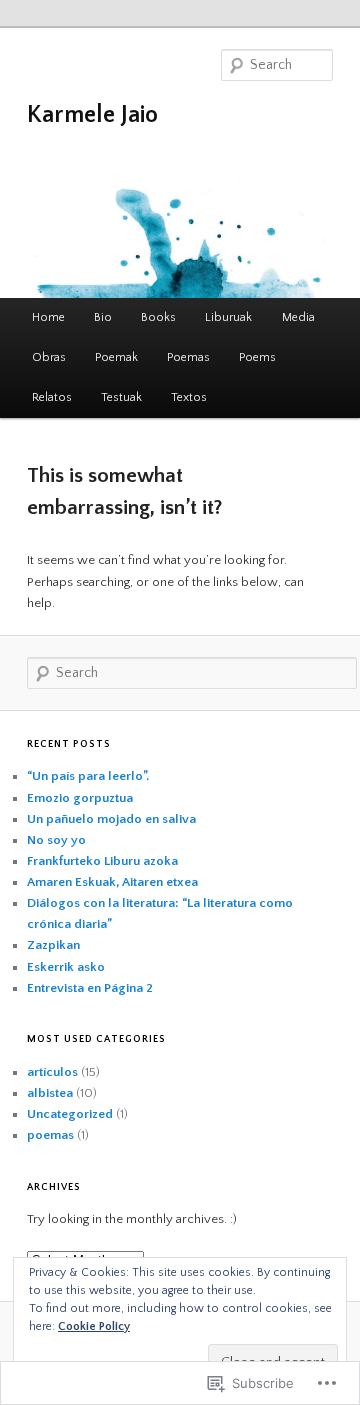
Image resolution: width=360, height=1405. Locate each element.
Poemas (188, 357)
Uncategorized (70, 1114)
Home (48, 317)
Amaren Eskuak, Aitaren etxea (112, 882)
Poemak (116, 357)
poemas (50, 1135)
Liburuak (228, 317)
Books (158, 317)
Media (298, 317)
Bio (103, 317)
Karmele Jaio (92, 115)
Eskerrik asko (66, 967)
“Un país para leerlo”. (88, 776)
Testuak (121, 397)
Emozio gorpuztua (80, 798)
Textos (189, 397)
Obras (49, 357)
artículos (52, 1072)
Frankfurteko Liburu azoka (102, 861)
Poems (257, 357)
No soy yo (56, 840)
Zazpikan (53, 945)
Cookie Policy (94, 1326)
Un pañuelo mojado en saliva (111, 819)
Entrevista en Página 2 (90, 988)
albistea (50, 1093)
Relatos (52, 397)
